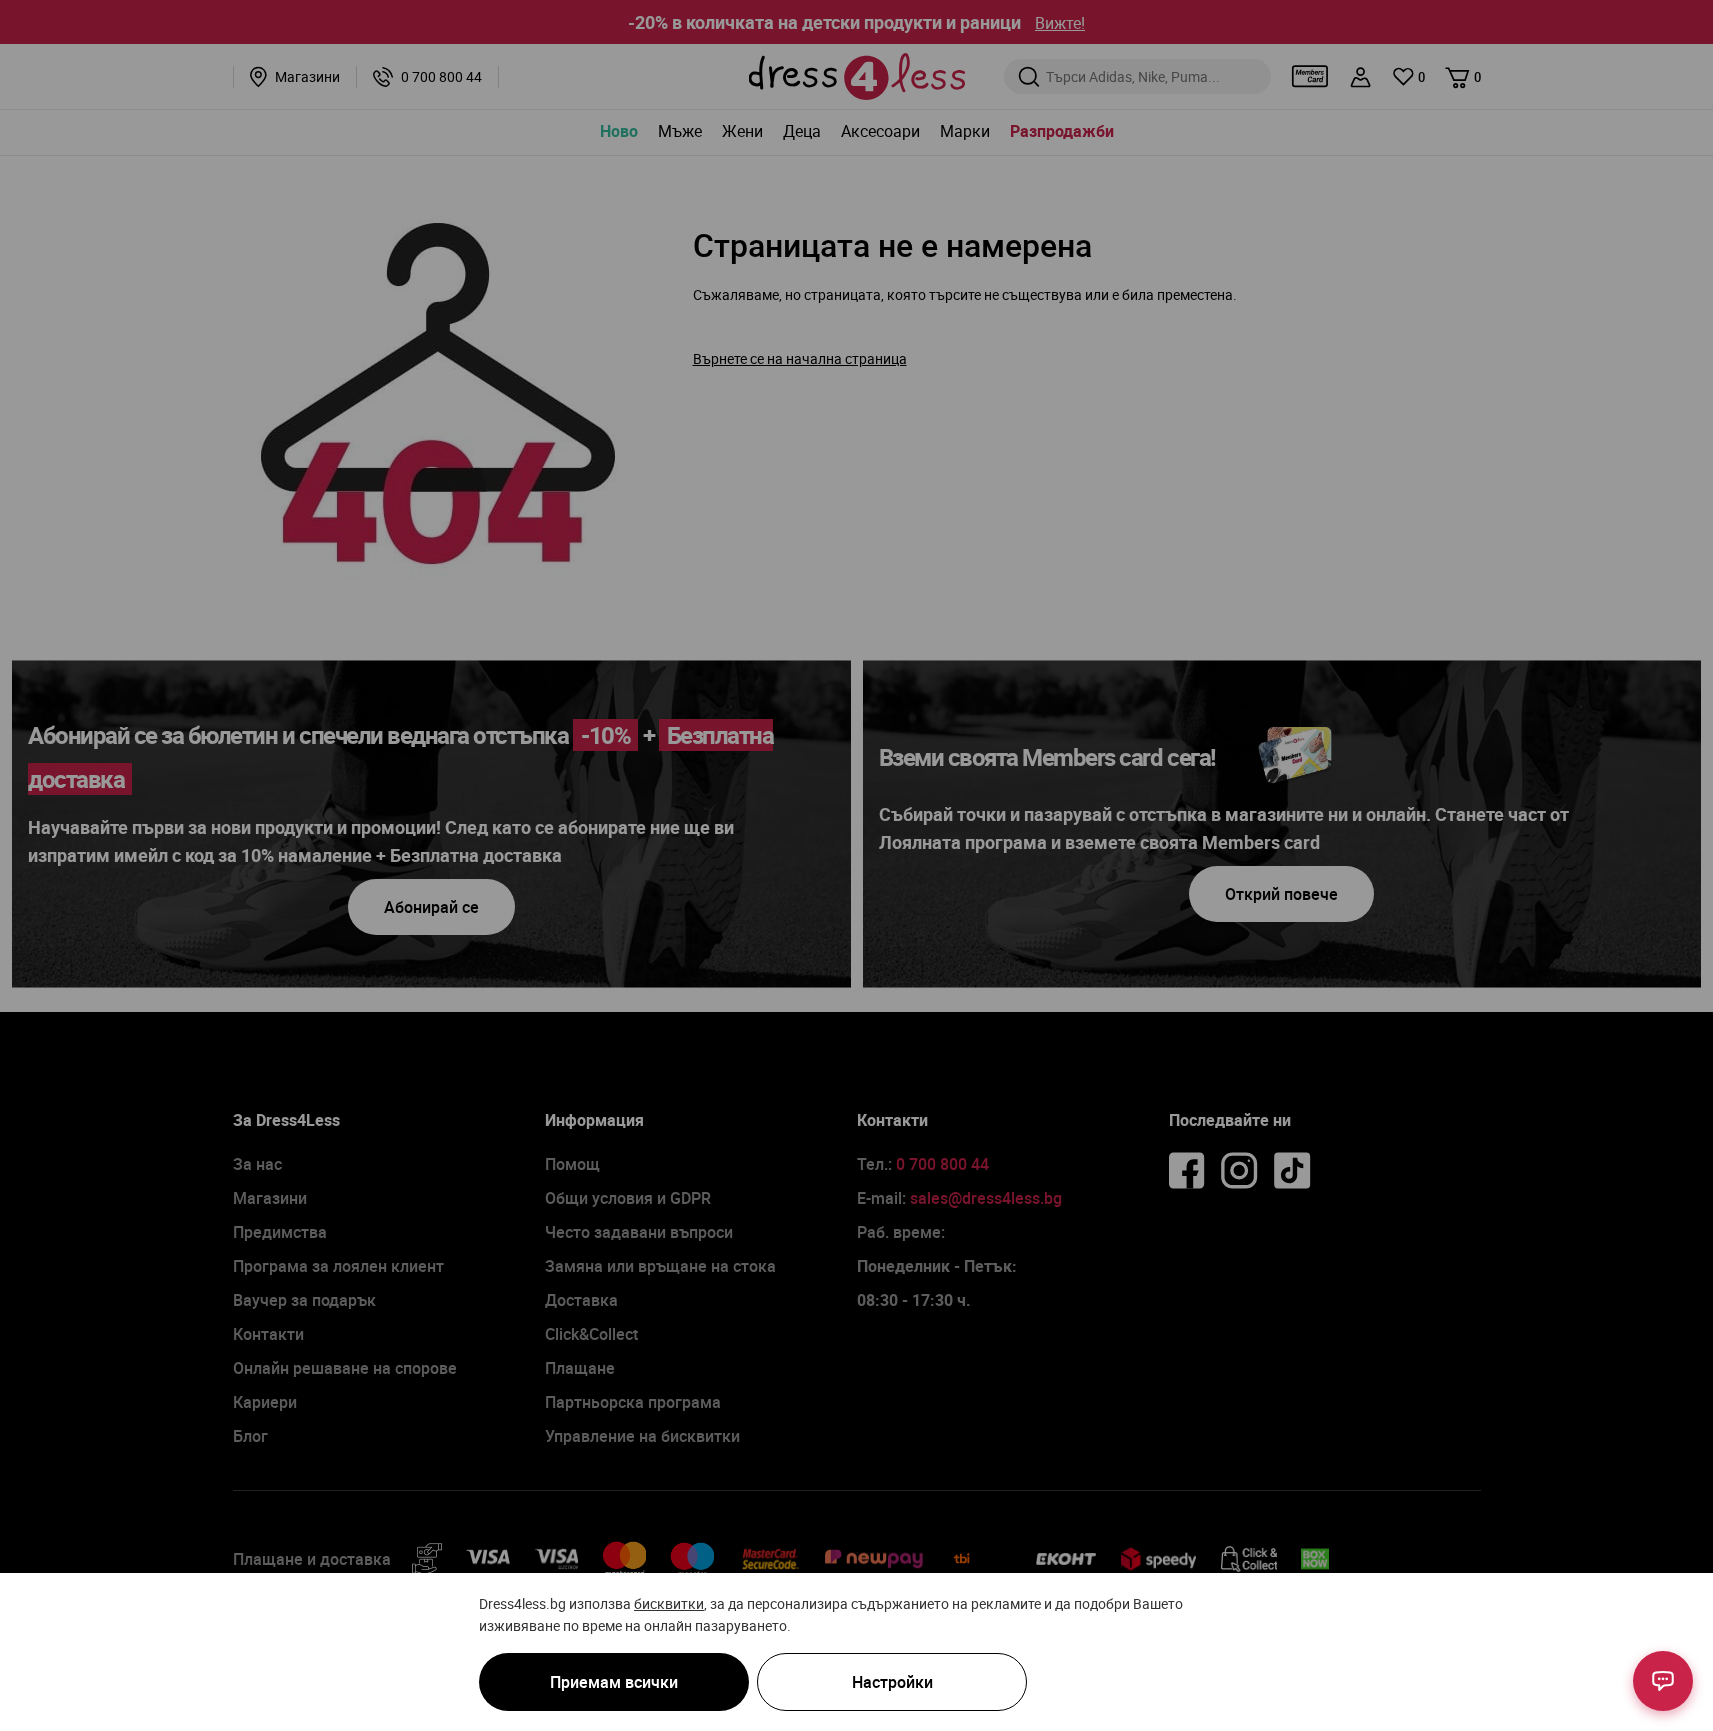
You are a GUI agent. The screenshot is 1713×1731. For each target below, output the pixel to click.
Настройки (892, 1682)
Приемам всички (614, 1682)
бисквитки (669, 1603)
